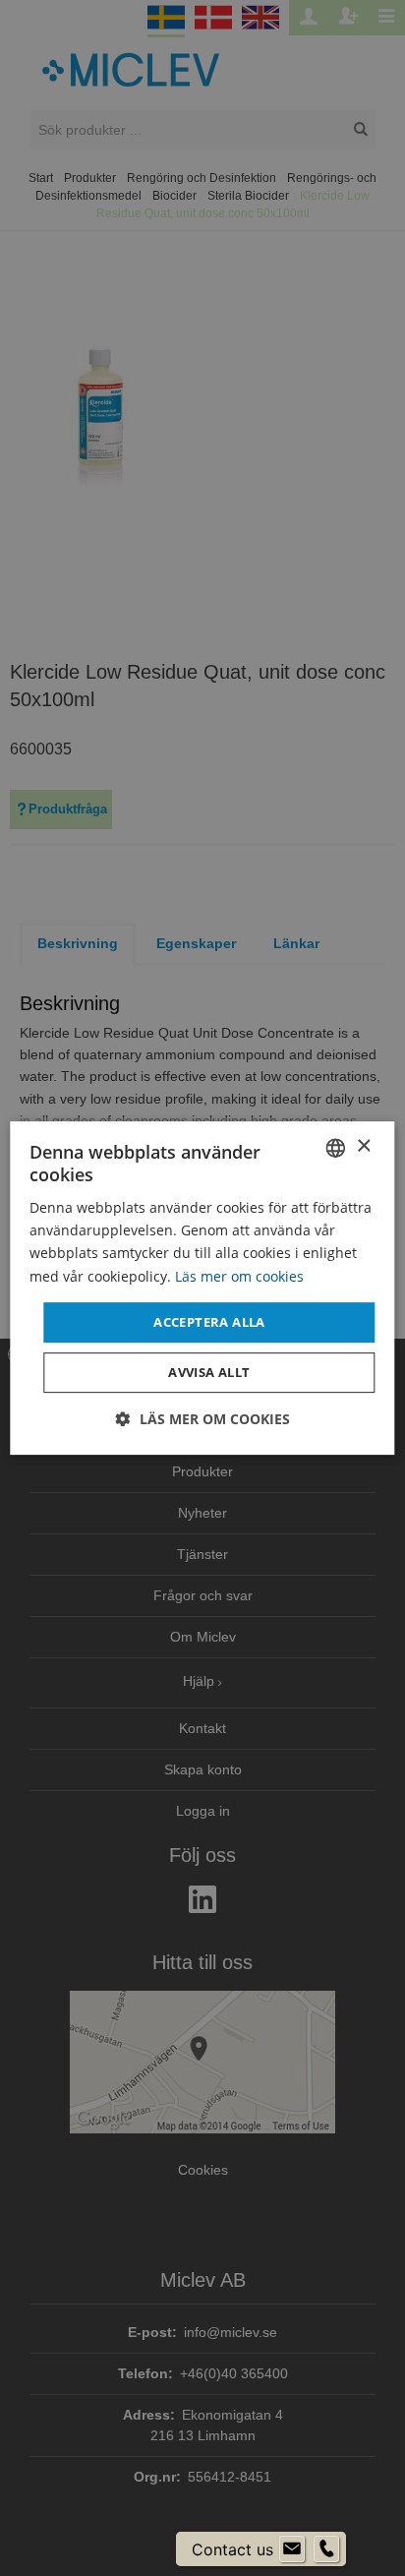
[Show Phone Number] (326, 2549)
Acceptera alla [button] (209, 1322)
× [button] (363, 1146)
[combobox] (336, 1148)
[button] (203, 1419)
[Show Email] (292, 2549)
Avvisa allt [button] (209, 1372)
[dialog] (202, 1288)
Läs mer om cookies (239, 1276)
